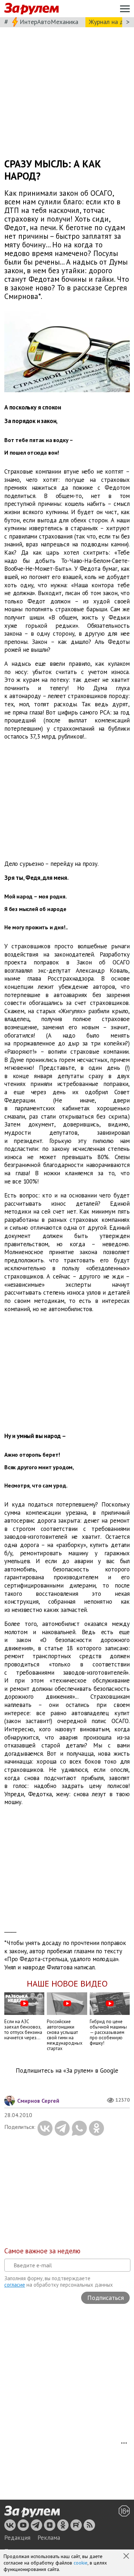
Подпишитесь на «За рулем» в (67, 2071)
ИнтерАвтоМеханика (49, 22)
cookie (81, 2563)
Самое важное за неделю (42, 2251)
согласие (15, 2285)
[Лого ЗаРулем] (31, 9)
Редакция (17, 2538)
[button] (127, 2557)
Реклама (49, 2538)
